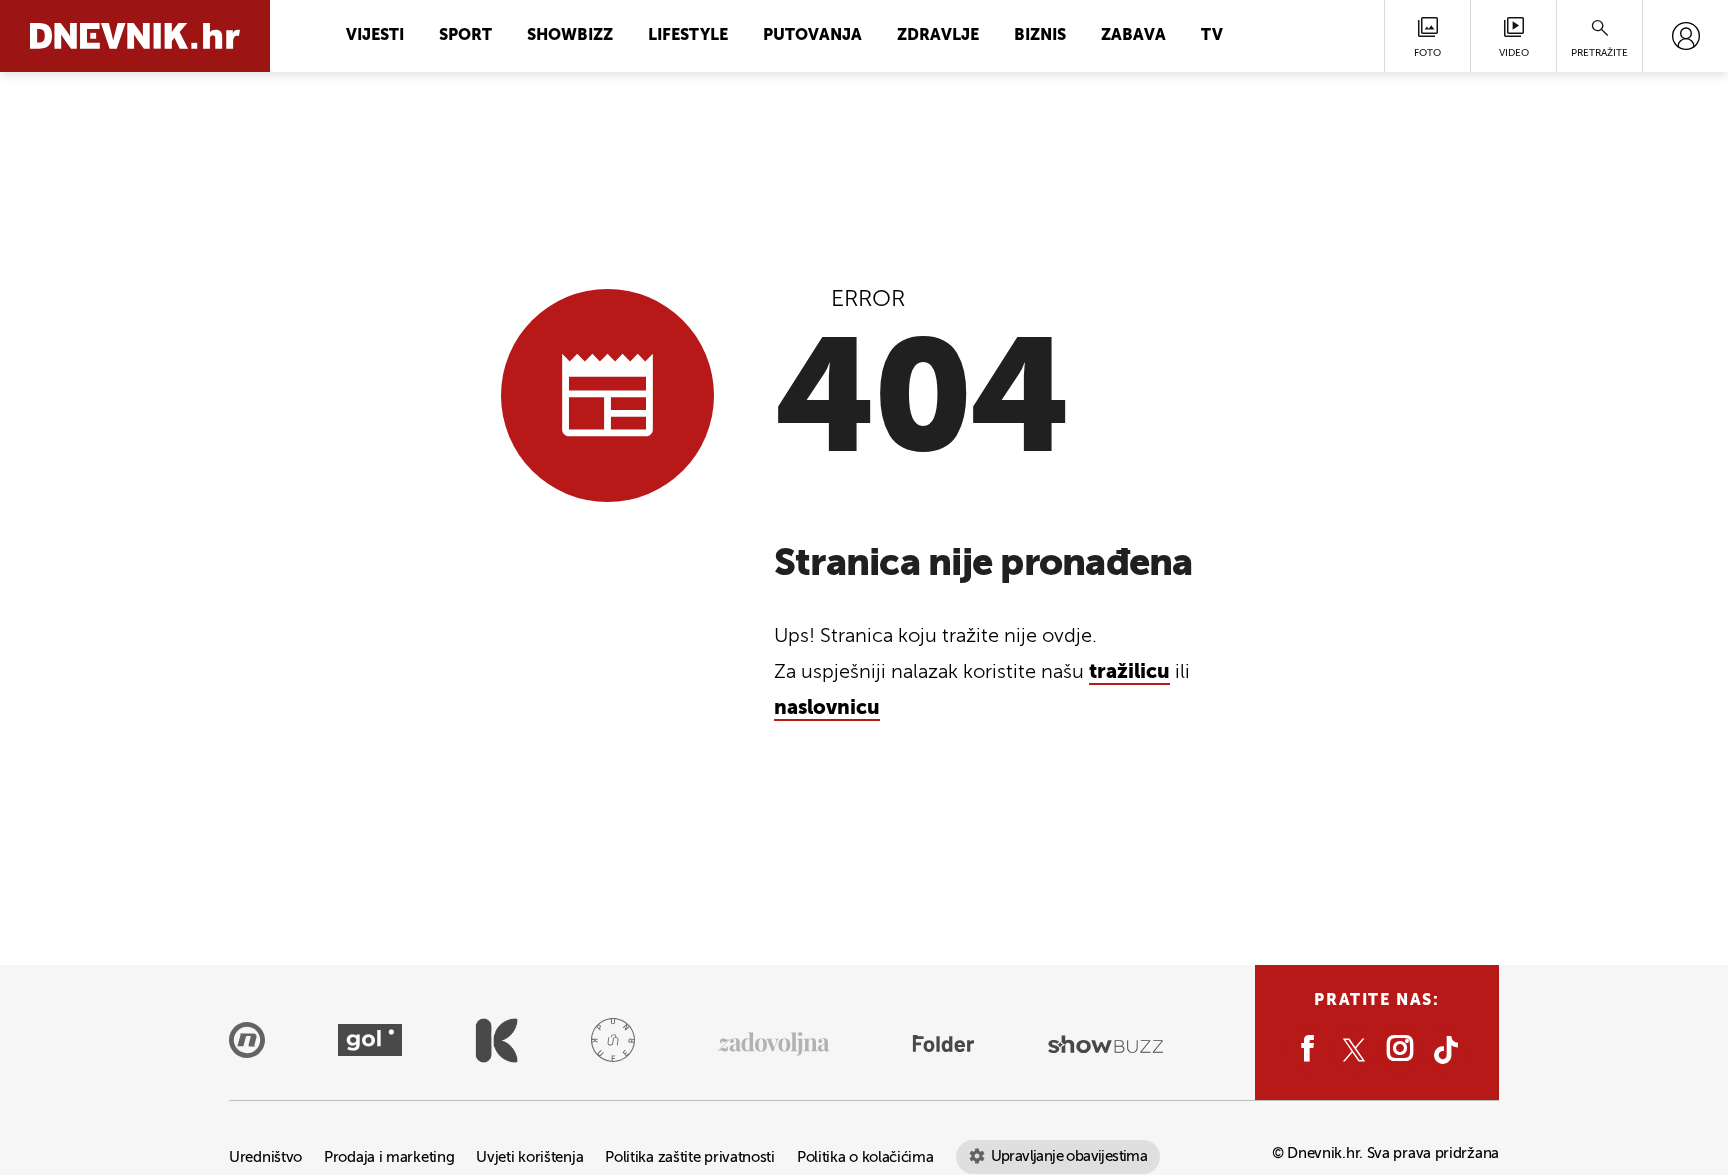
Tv (1212, 36)
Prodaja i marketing (389, 1157)
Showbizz (570, 36)
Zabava (1133, 36)
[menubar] (1685, 36)
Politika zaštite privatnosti (690, 1157)
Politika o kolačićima (865, 1157)
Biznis (1040, 36)
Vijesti (375, 36)
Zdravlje (938, 36)
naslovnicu (827, 709)
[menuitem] (1685, 36)
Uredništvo (265, 1157)
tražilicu (1129, 673)
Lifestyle (688, 36)
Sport (465, 36)
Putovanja (812, 36)
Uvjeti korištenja (529, 1157)
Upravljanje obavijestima (1069, 1156)
